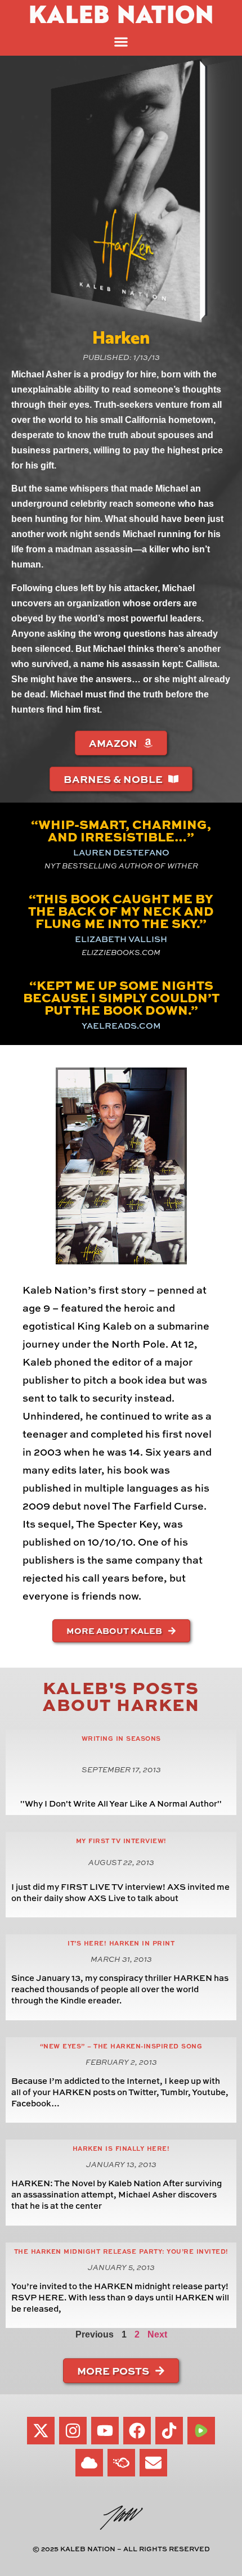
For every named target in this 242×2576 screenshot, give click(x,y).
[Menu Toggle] (121, 42)
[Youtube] (105, 2431)
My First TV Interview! (121, 1841)
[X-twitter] (41, 2431)
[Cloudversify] (121, 2463)
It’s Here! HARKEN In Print (121, 1943)
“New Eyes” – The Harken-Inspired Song (121, 2046)
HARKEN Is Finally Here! (121, 2148)
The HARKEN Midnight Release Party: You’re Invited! (121, 2251)
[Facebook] (137, 2431)
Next (157, 2334)
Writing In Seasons (121, 1738)
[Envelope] (153, 2463)
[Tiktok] (169, 2431)
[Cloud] (89, 2463)
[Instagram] (73, 2431)
